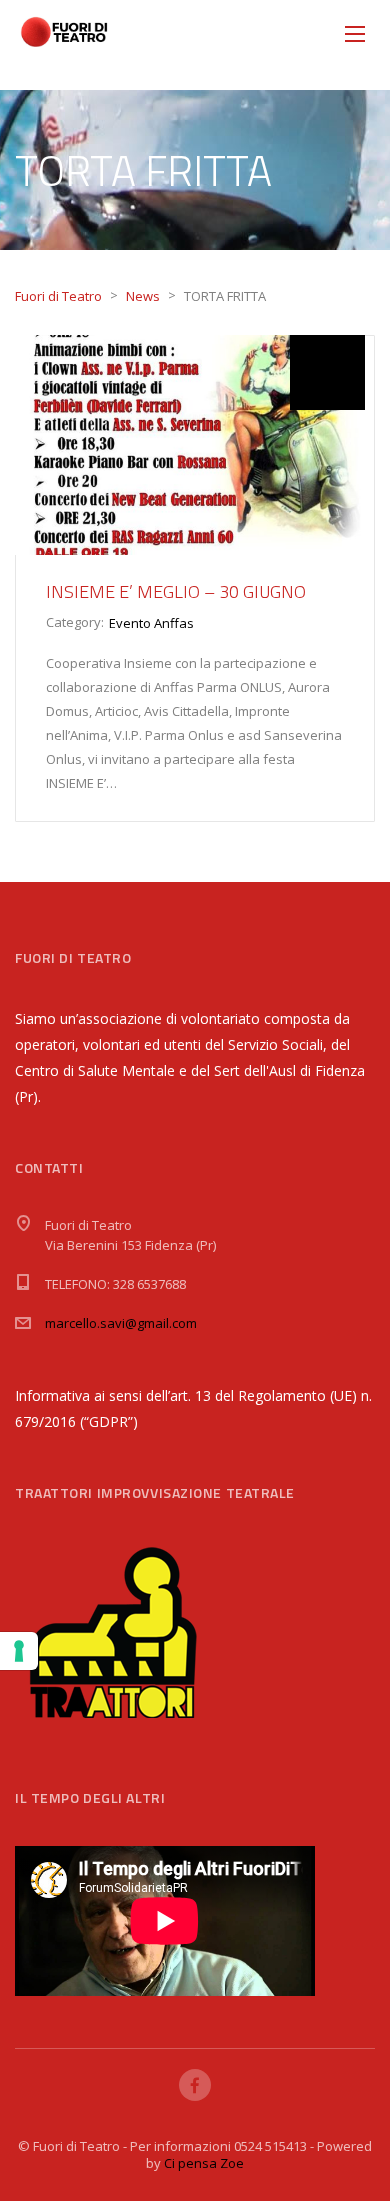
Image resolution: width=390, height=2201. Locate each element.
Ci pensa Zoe (204, 2163)
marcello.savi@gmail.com (121, 1323)
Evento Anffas (151, 623)
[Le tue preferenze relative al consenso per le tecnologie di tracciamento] (19, 1651)
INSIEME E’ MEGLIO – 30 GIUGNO (176, 591)
